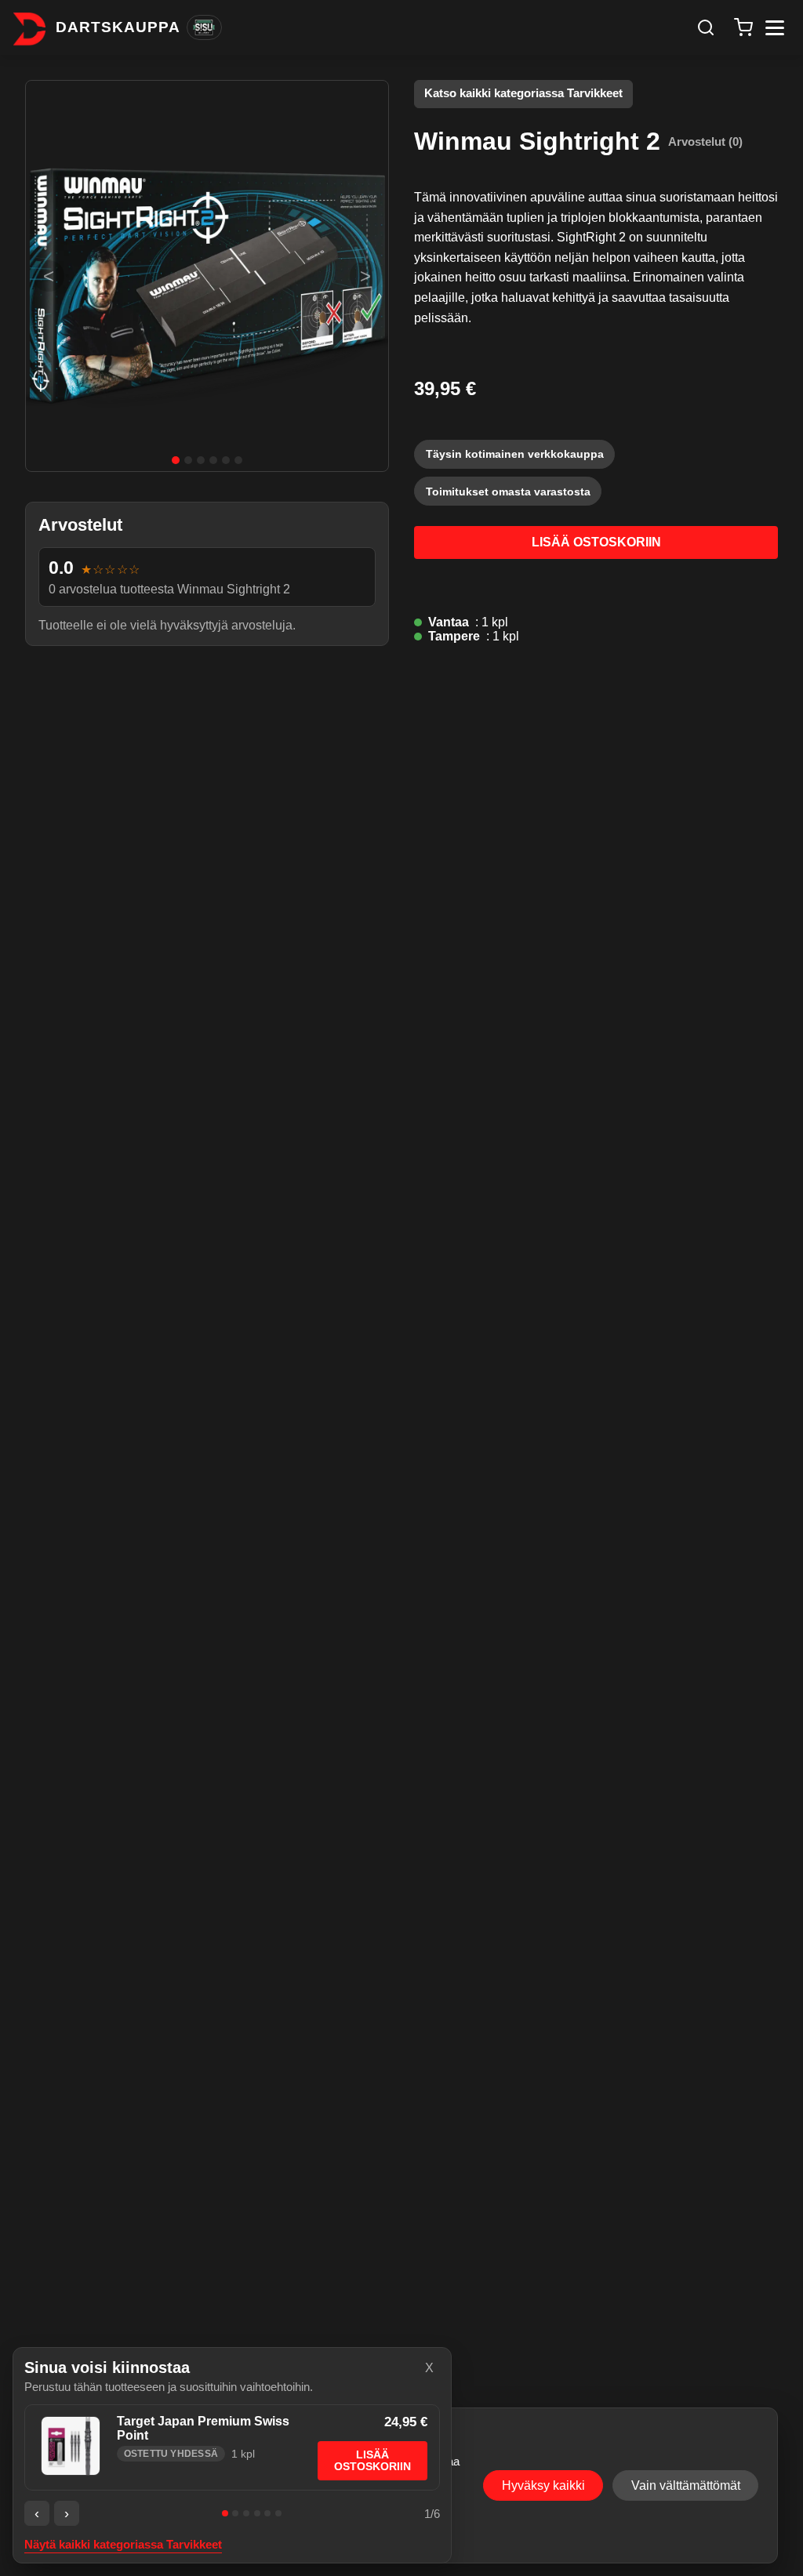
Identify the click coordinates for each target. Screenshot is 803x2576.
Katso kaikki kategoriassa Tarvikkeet (523, 93)
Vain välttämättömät (686, 2485)
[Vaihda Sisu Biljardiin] (204, 27)
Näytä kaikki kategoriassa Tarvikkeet (123, 2545)
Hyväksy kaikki (543, 2485)
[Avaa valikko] (775, 28)
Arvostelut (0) (705, 141)
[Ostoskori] (743, 27)
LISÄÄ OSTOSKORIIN (596, 542)
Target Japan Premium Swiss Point (203, 2428)
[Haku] (706, 27)
